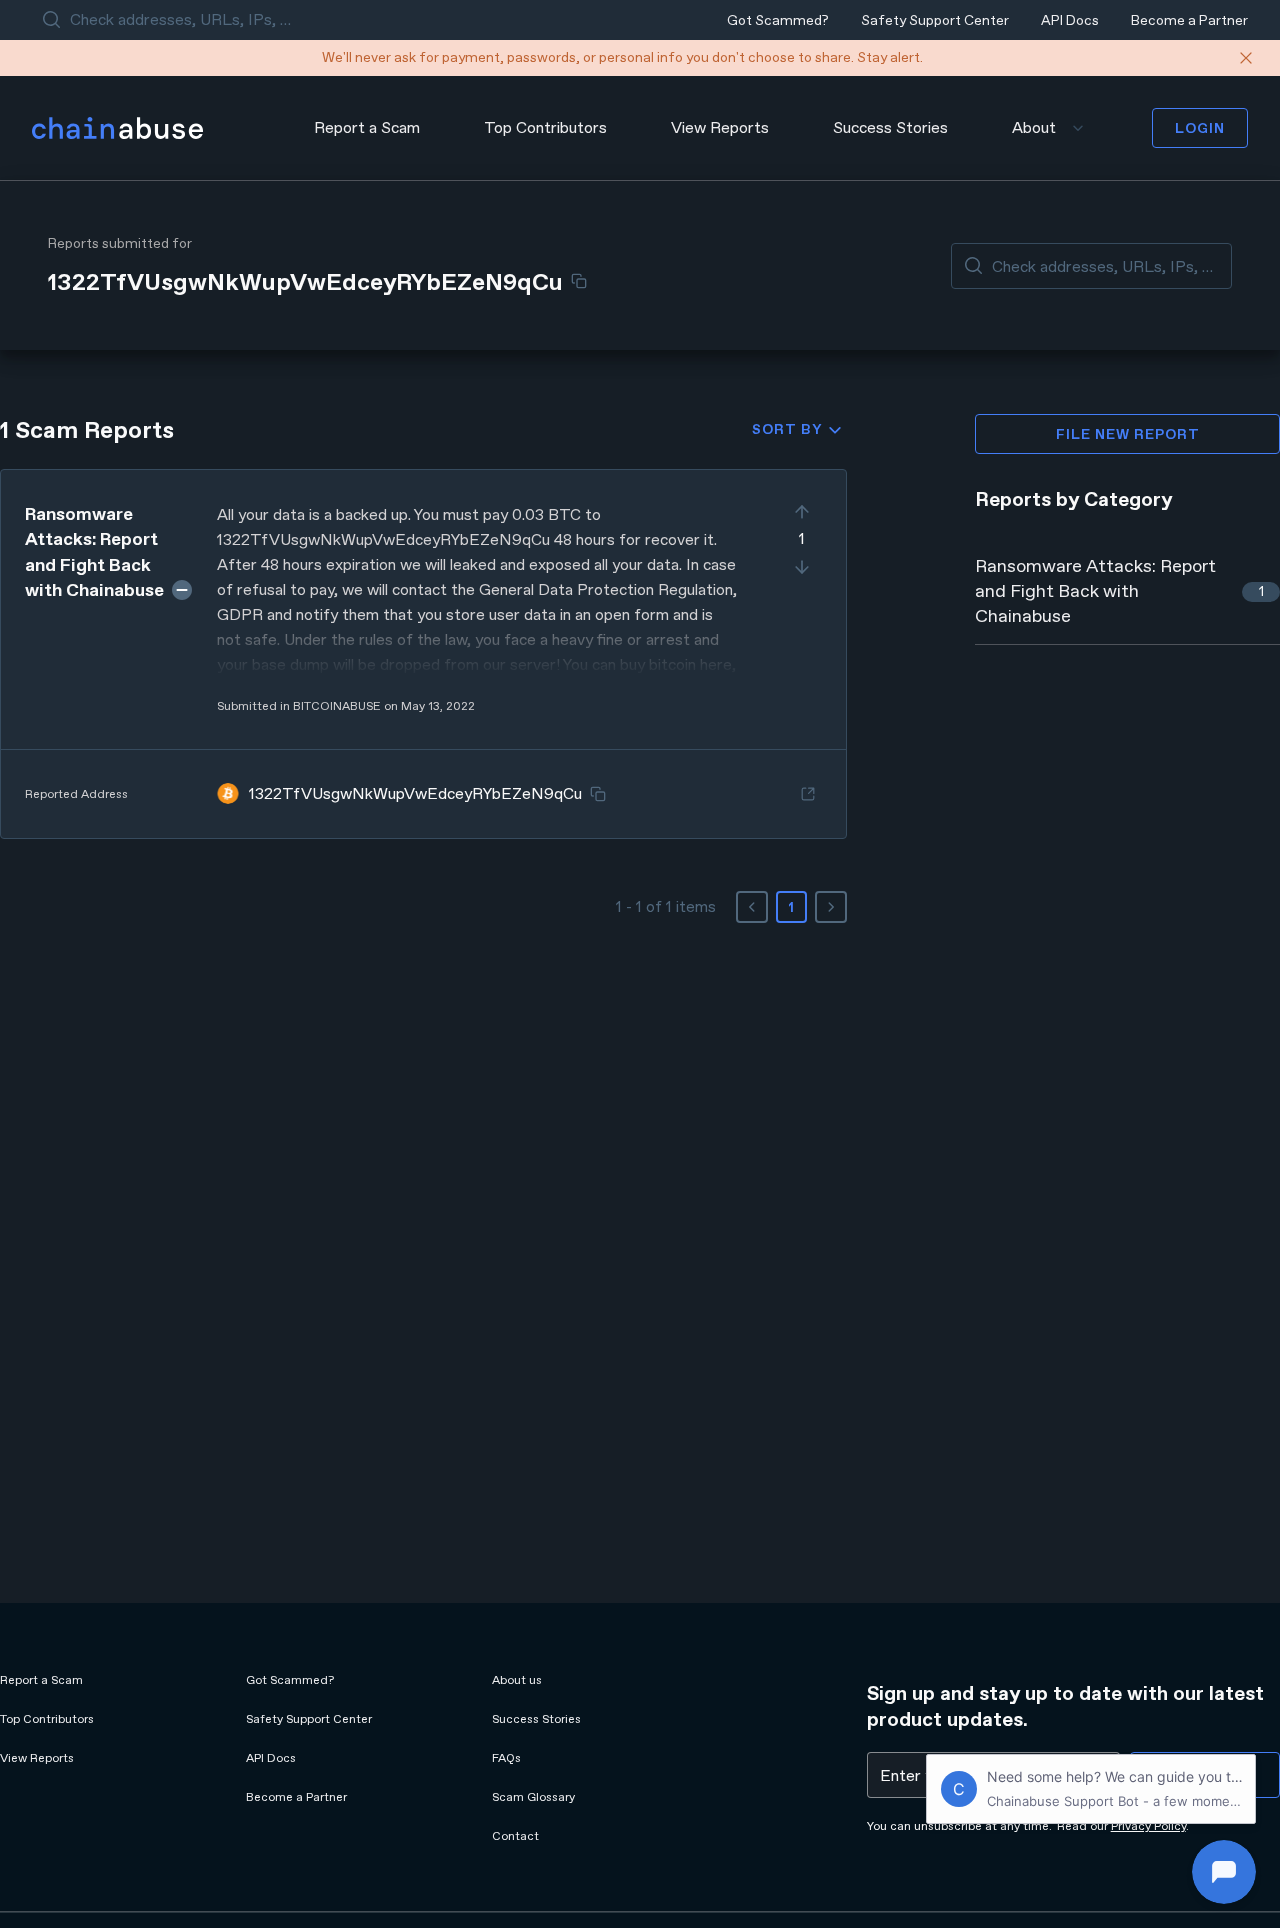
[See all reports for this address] (808, 794)
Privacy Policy (1148, 1826)
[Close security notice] (1246, 58)
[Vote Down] (802, 567)
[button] (423, 654)
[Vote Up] (802, 512)
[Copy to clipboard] (579, 281)
